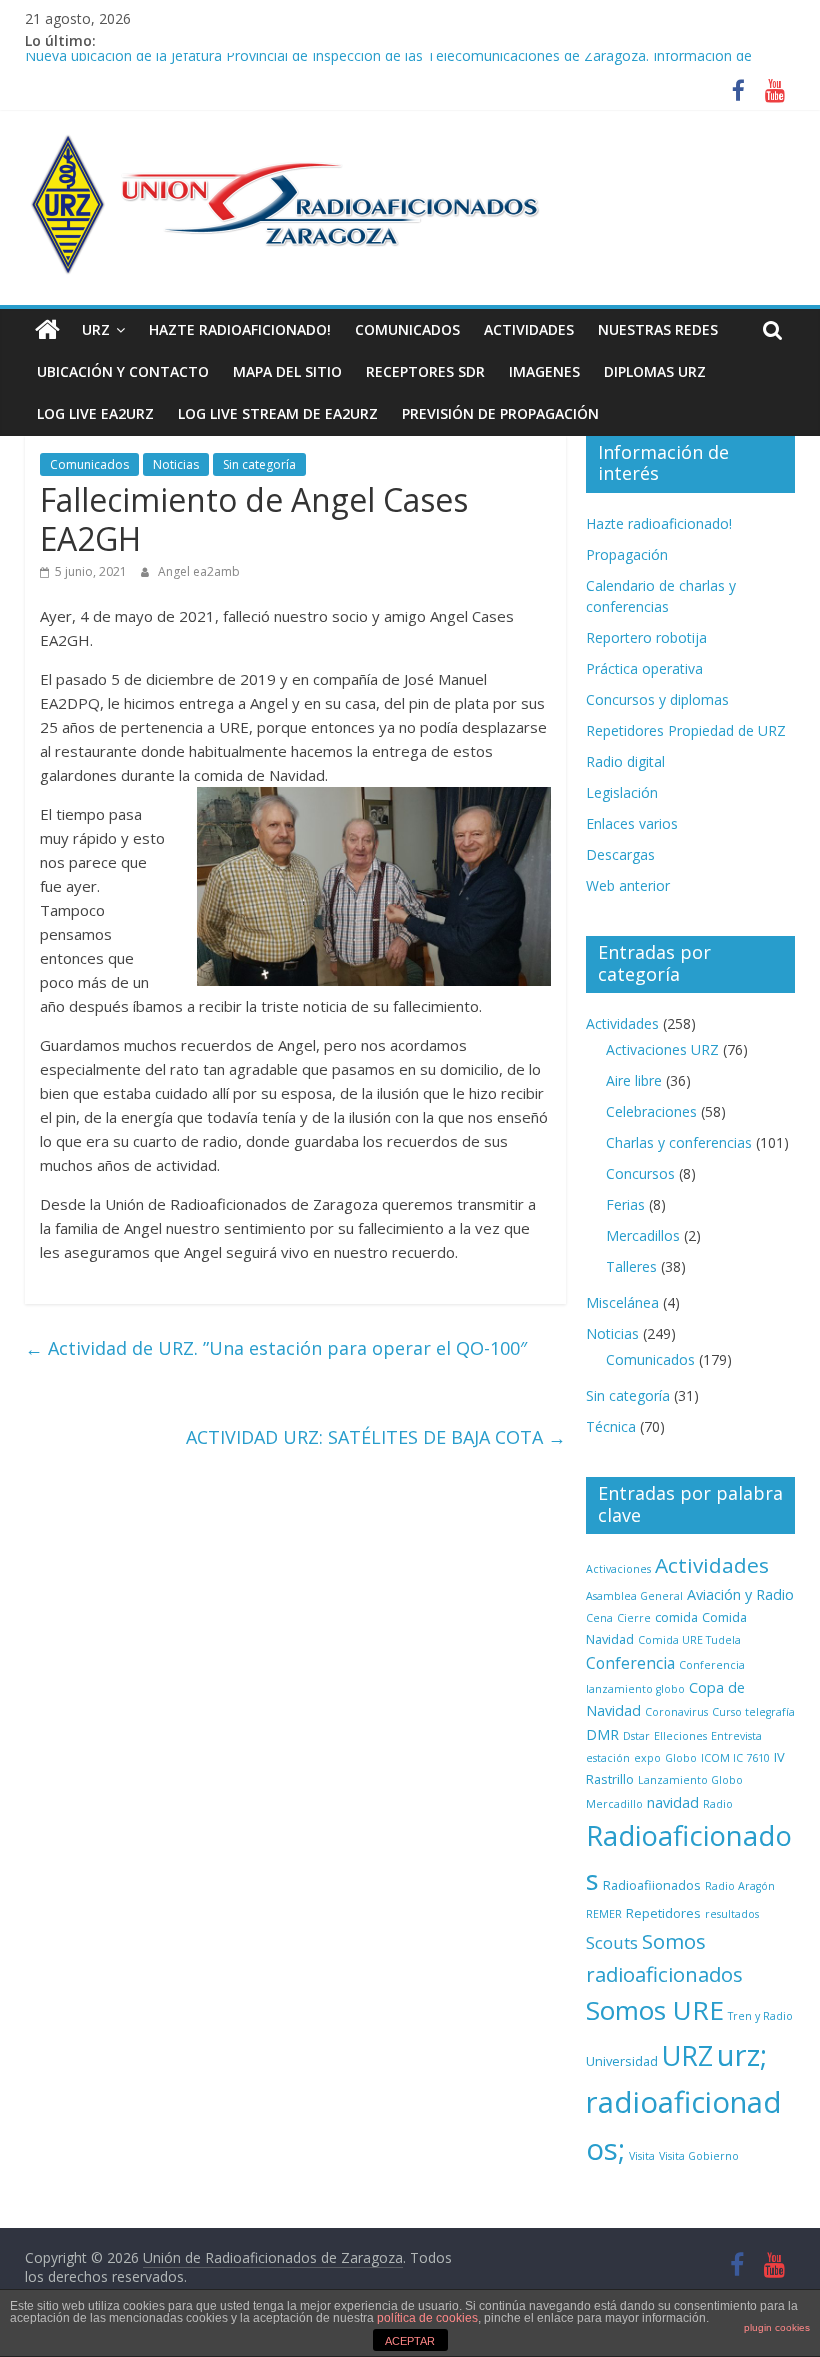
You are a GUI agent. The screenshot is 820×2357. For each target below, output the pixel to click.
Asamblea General (634, 1596)
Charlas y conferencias (679, 1142)
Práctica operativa (644, 668)
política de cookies (427, 2318)
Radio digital (625, 761)
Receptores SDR (425, 371)
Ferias (625, 1204)
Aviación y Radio (740, 1594)
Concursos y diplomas (657, 699)
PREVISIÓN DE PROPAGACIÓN (500, 413)
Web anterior (628, 885)
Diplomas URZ (655, 371)
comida (676, 1617)
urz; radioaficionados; (684, 2102)
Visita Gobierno (699, 2156)
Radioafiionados (652, 1885)
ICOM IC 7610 (735, 1758)
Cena (599, 1618)
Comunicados (407, 329)
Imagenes (544, 371)
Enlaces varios (632, 823)
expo (647, 1758)
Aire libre (634, 1080)
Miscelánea (622, 1302)
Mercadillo (614, 1804)
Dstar (636, 1736)
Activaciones (618, 1569)
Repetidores (663, 1913)
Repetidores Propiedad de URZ (686, 730)
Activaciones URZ (662, 1049)
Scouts (612, 1942)
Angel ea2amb (199, 571)
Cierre (634, 1618)
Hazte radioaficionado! (240, 329)
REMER (604, 1914)
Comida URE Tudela (689, 1640)
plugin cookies (777, 2327)
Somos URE (655, 2010)
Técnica (611, 1426)
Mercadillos (643, 1235)
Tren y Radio (760, 2016)
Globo (681, 1758)
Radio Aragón (740, 1886)
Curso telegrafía (753, 1712)
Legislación (622, 792)
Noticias (176, 464)
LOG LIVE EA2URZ (95, 413)
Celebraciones (651, 1111)
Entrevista (736, 1736)
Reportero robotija (646, 637)
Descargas (620, 854)
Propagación (627, 554)
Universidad (622, 2061)
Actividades (529, 329)
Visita (642, 2156)
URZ (96, 329)
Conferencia (630, 1663)
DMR (602, 1734)
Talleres (631, 1266)
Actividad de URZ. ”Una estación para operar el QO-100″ (276, 1348)
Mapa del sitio (287, 371)
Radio (718, 1804)
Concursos (640, 1173)
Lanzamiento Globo (690, 1780)
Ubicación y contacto (123, 371)
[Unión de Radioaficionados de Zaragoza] (47, 330)
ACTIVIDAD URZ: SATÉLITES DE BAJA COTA (376, 1437)
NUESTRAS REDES (658, 329)
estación (608, 1758)
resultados (732, 1914)
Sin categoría (259, 464)
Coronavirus (676, 1712)
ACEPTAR (410, 2341)
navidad (673, 1802)
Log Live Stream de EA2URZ (278, 413)
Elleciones (680, 1736)
